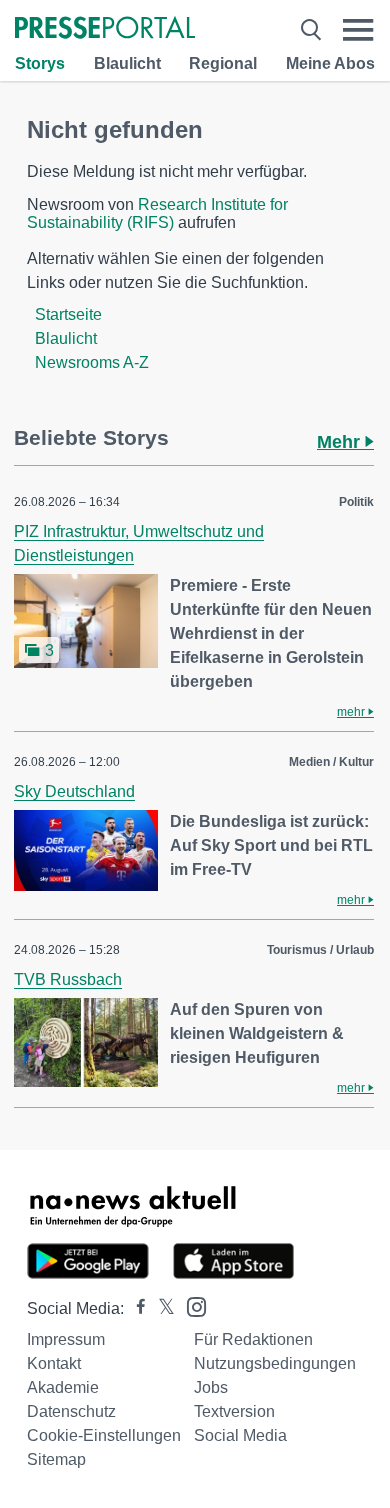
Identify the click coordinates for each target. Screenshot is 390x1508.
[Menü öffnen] (358, 29)
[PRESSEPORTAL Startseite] (105, 29)
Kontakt (54, 1363)
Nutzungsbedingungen (275, 1363)
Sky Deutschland (74, 791)
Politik (356, 502)
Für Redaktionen (253, 1339)
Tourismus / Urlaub (320, 950)
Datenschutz (71, 1411)
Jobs (211, 1387)
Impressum (66, 1339)
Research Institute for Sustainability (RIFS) (157, 213)
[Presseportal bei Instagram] (190, 1305)
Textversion (234, 1411)
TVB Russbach (68, 979)
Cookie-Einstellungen (104, 1435)
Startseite (68, 314)
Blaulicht (127, 63)
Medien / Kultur (331, 762)
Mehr (341, 442)
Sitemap (56, 1459)
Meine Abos (330, 63)
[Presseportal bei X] (160, 1308)
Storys (40, 63)
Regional (223, 63)
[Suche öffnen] (311, 29)
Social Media (240, 1435)
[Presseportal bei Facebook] (135, 1308)
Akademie (63, 1387)
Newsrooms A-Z (92, 362)
